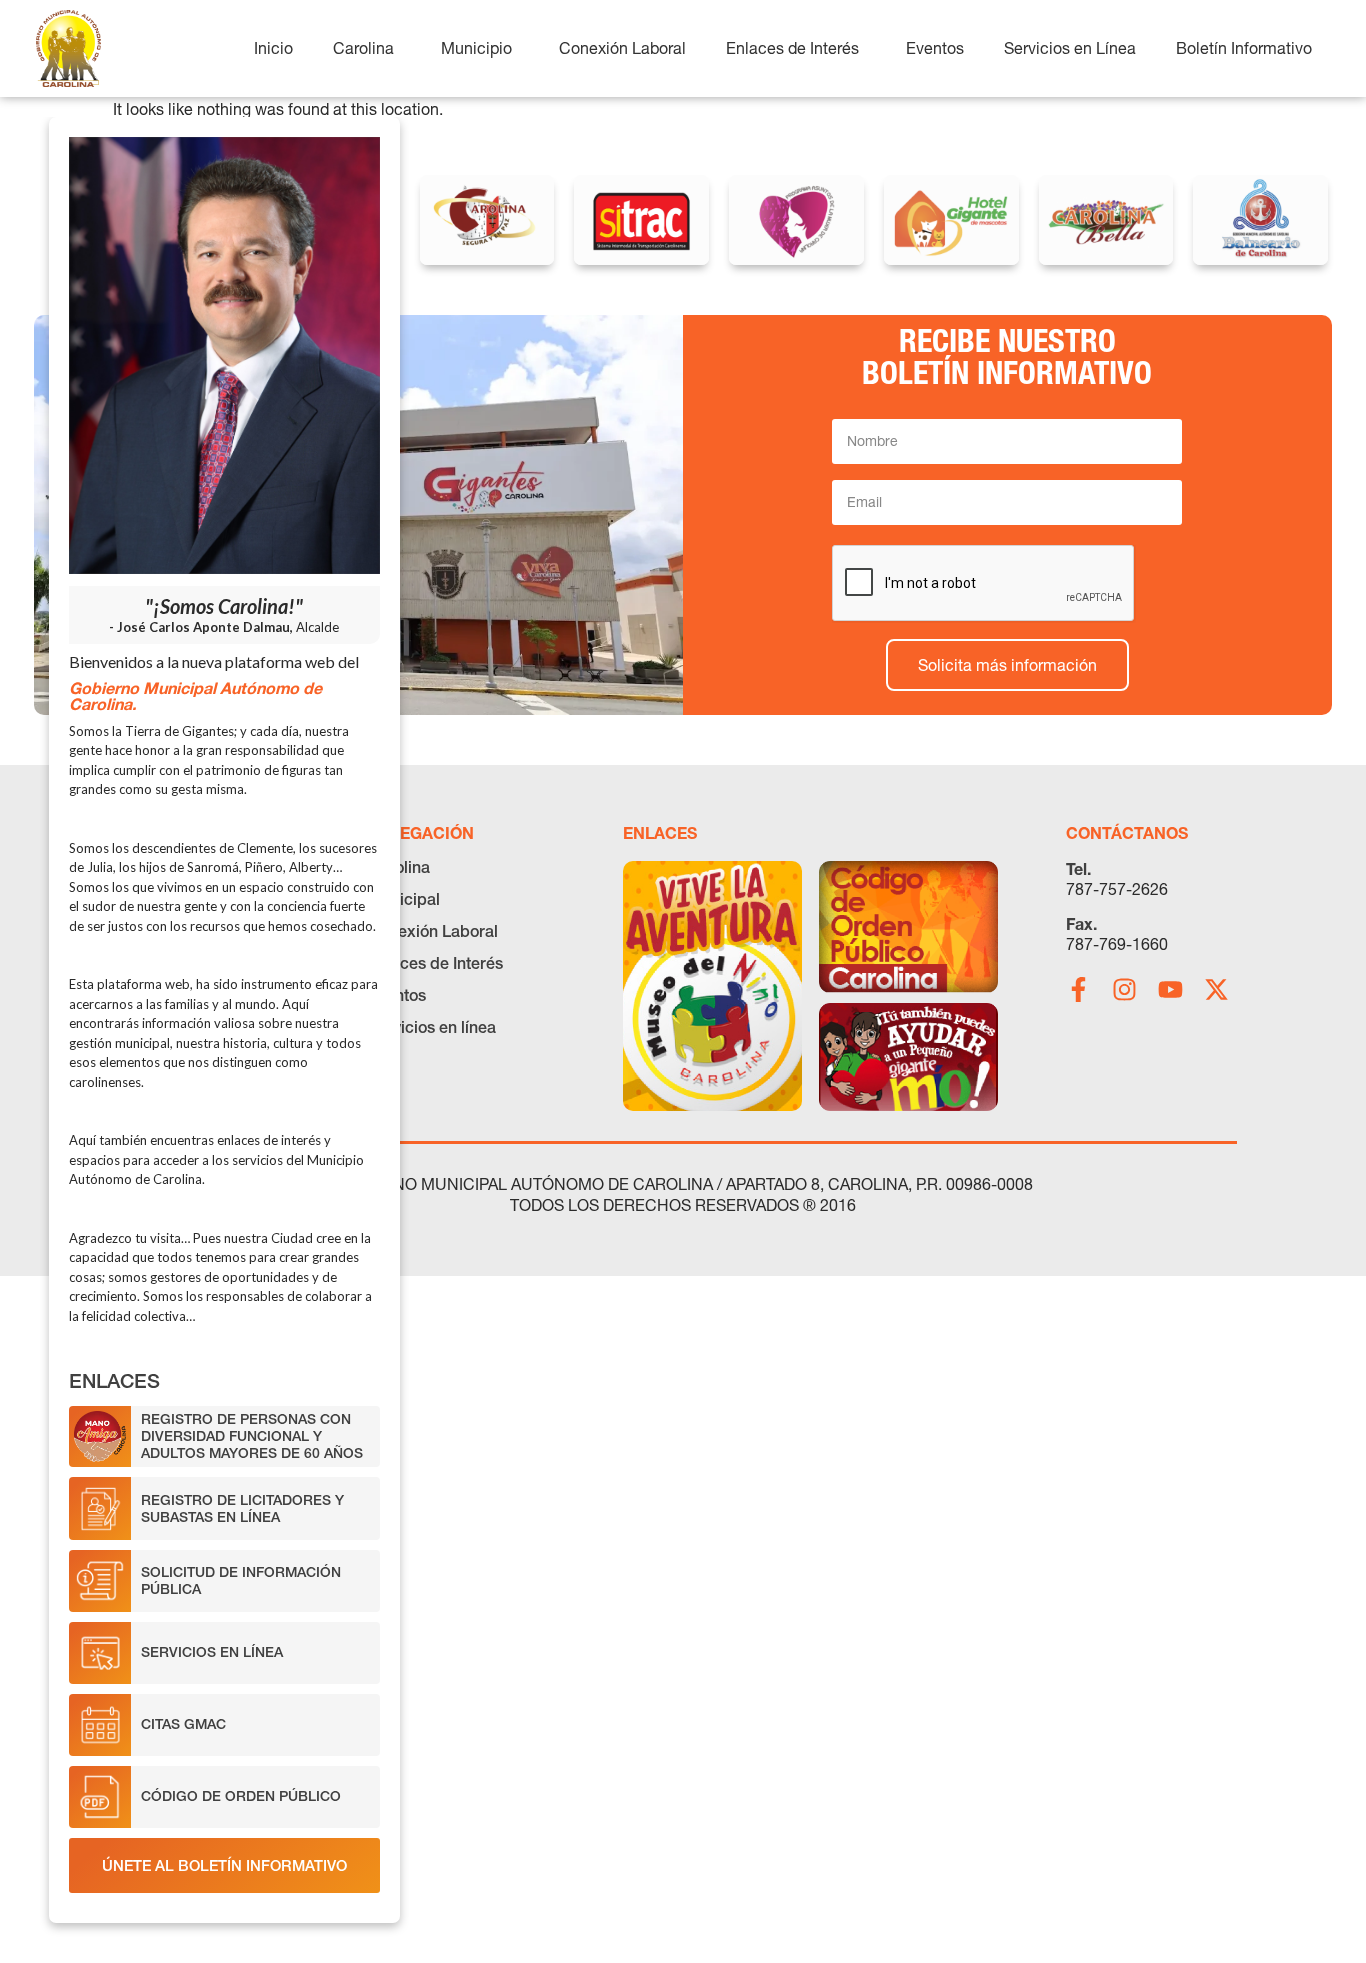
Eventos (397, 995)
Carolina (399, 867)
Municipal (404, 899)
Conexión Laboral (433, 931)
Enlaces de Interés (435, 963)
